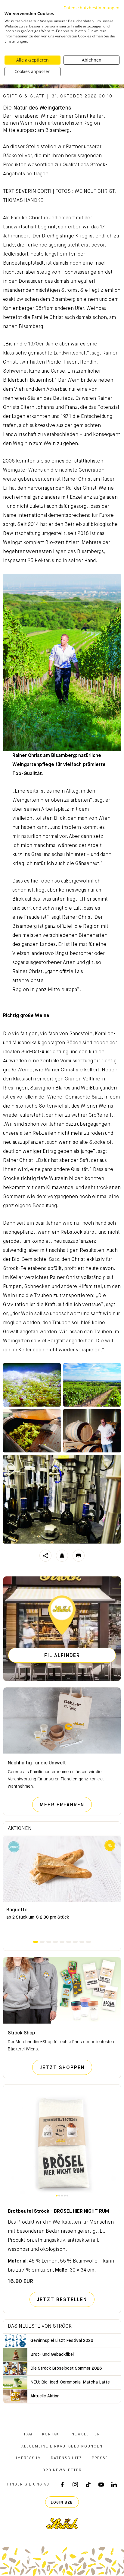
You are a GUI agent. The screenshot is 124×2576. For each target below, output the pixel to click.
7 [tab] (75, 1942)
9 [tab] (88, 1942)
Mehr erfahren (66, 1805)
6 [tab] (69, 1942)
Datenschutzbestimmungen (91, 8)
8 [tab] (82, 1942)
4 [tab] (55, 1942)
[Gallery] (32, 1385)
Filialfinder (62, 1656)
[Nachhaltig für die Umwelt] (62, 1721)
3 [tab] (49, 1942)
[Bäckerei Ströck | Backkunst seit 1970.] (62, 2524)
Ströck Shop (21, 2033)
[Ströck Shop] (62, 1990)
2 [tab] (42, 1942)
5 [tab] (62, 1942)
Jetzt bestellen (62, 2300)
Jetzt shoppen (66, 2068)
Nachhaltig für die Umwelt (37, 1763)
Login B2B (62, 2503)
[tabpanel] (62, 1888)
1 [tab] (36, 1942)
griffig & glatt (24, 96)
